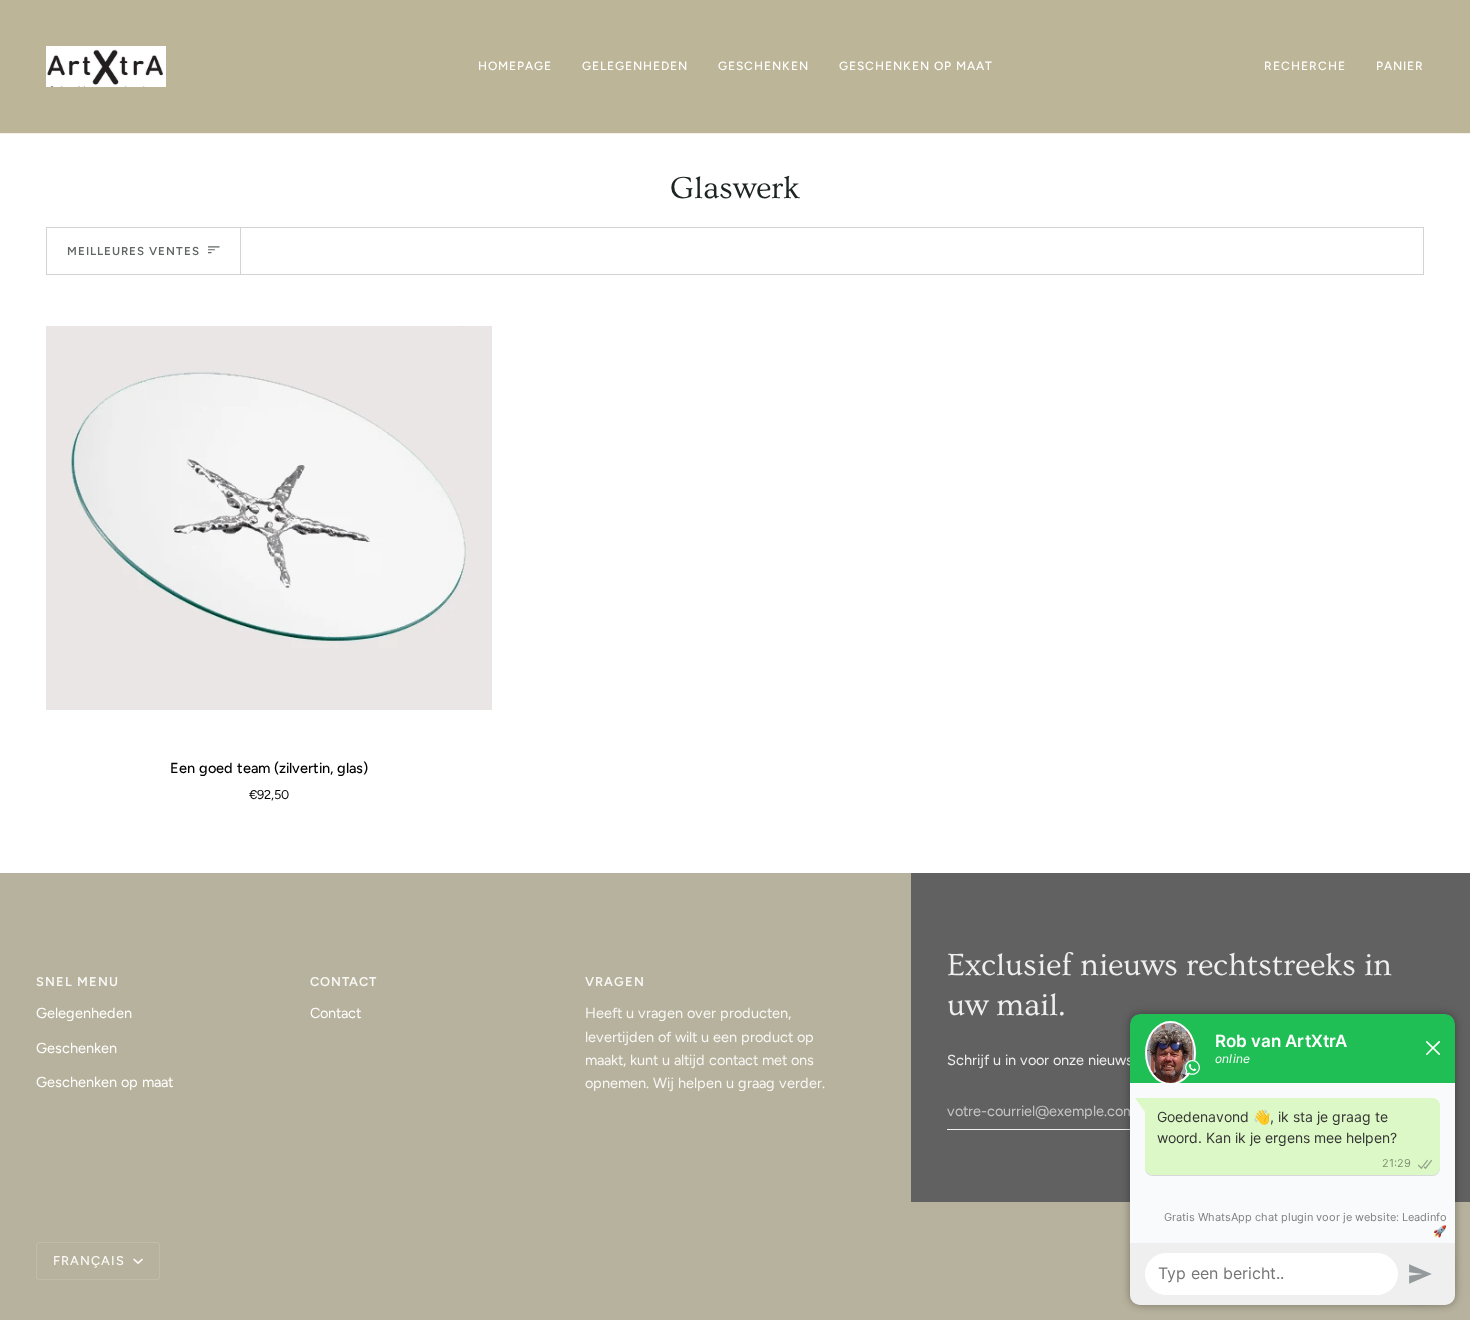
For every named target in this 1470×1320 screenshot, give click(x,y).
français (91, 1260)
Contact (335, 1013)
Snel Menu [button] (77, 981)
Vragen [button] (615, 981)
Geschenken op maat (104, 1082)
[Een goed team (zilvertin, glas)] (269, 518)
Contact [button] (343, 981)
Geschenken (76, 1048)
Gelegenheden (84, 1013)
